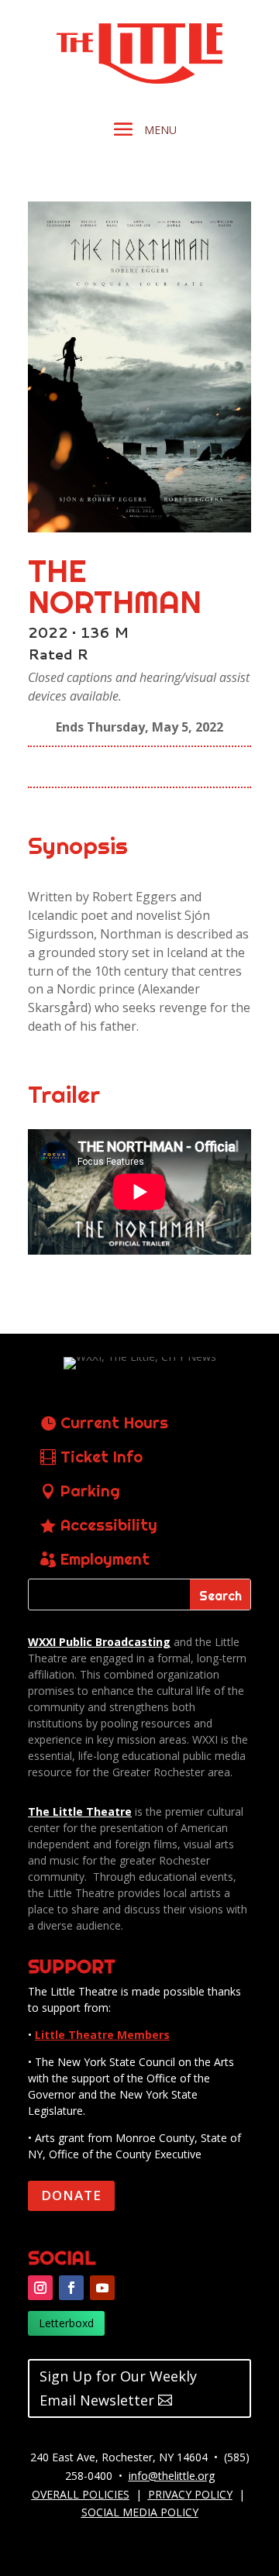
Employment (105, 1559)
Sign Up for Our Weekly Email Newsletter (118, 2388)
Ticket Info (102, 1457)
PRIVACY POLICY (190, 2494)
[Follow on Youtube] (102, 2288)
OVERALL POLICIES (81, 2494)
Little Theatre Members (102, 2035)
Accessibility (109, 1525)
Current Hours (114, 1422)
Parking (90, 1491)
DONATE (71, 2195)
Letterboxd (66, 2323)
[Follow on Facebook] (71, 2288)
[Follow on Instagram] (40, 2288)
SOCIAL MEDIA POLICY (140, 2512)
